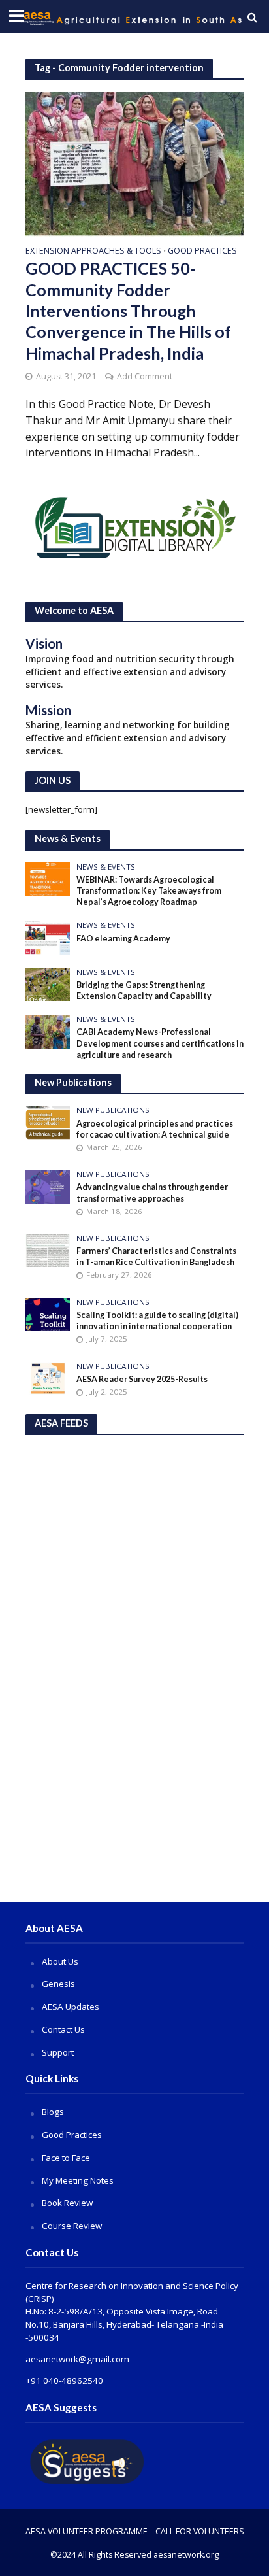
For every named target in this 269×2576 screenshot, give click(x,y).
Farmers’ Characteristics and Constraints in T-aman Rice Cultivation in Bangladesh (156, 1257)
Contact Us (63, 2029)
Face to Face (66, 2158)
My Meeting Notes (78, 2180)
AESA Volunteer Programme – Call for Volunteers (135, 2531)
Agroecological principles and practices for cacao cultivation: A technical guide (155, 1129)
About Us (60, 1961)
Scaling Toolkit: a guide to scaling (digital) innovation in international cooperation (157, 1321)
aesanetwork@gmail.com (77, 2359)
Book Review (67, 2203)
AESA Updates (71, 2007)
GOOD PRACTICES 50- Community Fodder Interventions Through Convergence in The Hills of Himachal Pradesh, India (128, 310)
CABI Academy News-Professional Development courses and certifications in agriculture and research (160, 1043)
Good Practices (202, 252)
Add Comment (145, 376)
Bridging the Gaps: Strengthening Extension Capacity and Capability (144, 991)
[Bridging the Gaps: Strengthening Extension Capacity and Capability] (48, 983)
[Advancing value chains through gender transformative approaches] (48, 1185)
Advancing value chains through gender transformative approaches (152, 1193)
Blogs (53, 2112)
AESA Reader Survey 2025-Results (142, 1379)
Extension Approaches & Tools (93, 252)
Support (58, 2052)
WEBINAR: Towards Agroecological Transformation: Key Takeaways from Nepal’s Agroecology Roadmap (149, 891)
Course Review (72, 2226)
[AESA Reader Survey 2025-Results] (48, 1378)
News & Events (106, 867)
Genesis (58, 1984)
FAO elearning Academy (123, 939)
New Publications (113, 1110)
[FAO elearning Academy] (48, 937)
